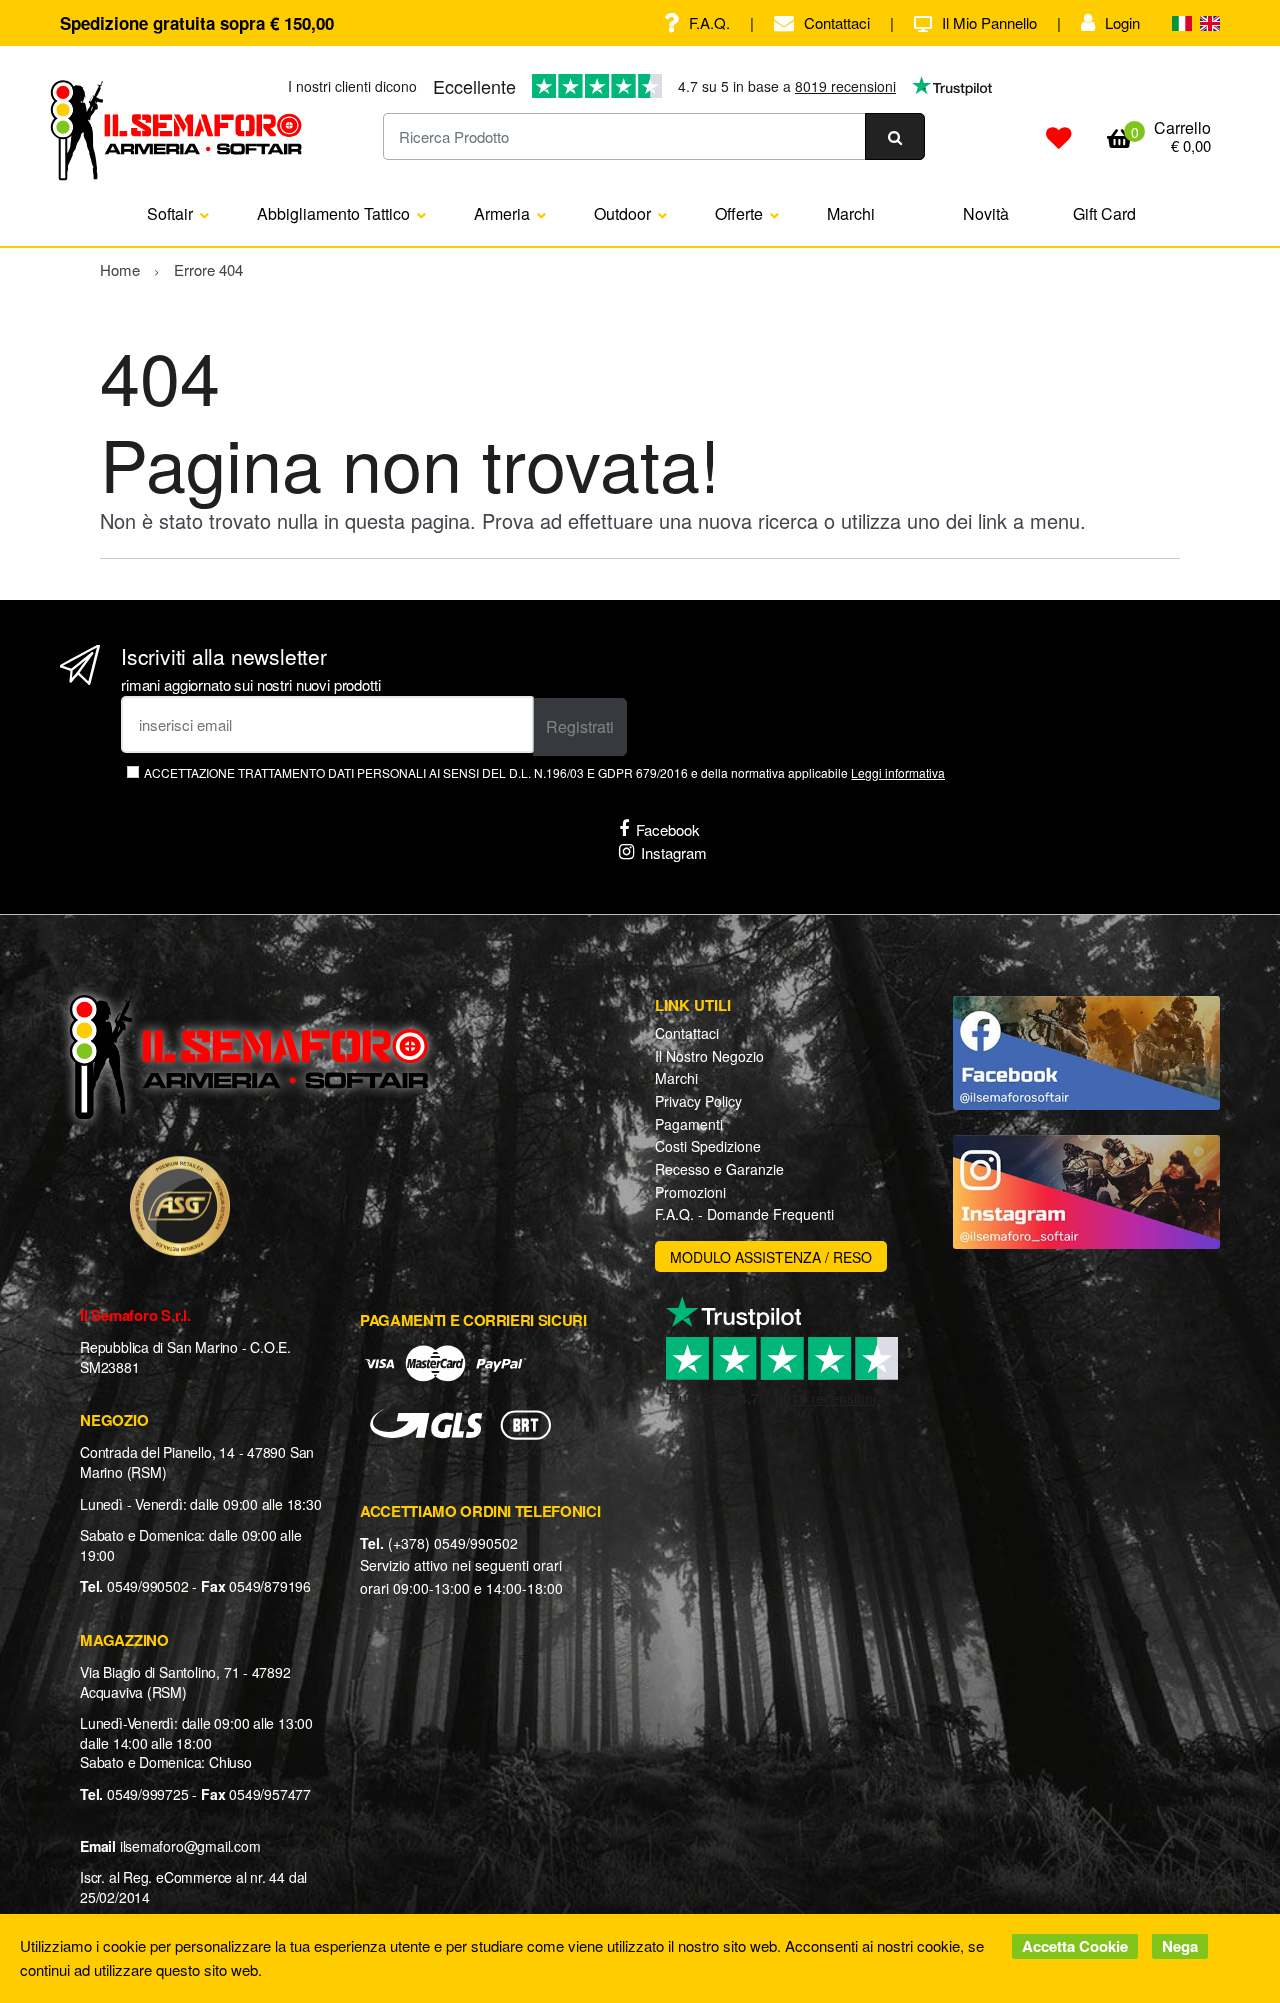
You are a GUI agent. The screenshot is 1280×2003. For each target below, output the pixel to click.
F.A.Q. (709, 22)
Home (120, 269)
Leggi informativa (898, 772)
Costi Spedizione (708, 1146)
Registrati (580, 726)
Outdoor (622, 213)
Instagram (674, 852)
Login (1122, 22)
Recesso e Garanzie (719, 1169)
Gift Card (1104, 213)
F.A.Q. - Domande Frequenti (744, 1214)
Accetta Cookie (1075, 1946)
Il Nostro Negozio (709, 1056)
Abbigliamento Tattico (333, 213)
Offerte (739, 213)
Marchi (851, 213)
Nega (1180, 1946)
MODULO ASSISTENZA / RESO (771, 1257)
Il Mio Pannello (989, 22)
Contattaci (837, 22)
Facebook (668, 829)
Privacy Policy (698, 1101)
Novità (986, 213)
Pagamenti (689, 1124)
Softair (170, 213)
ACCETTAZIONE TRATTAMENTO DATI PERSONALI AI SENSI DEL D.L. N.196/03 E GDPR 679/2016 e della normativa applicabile (544, 772)
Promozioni (690, 1192)
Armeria (502, 213)
